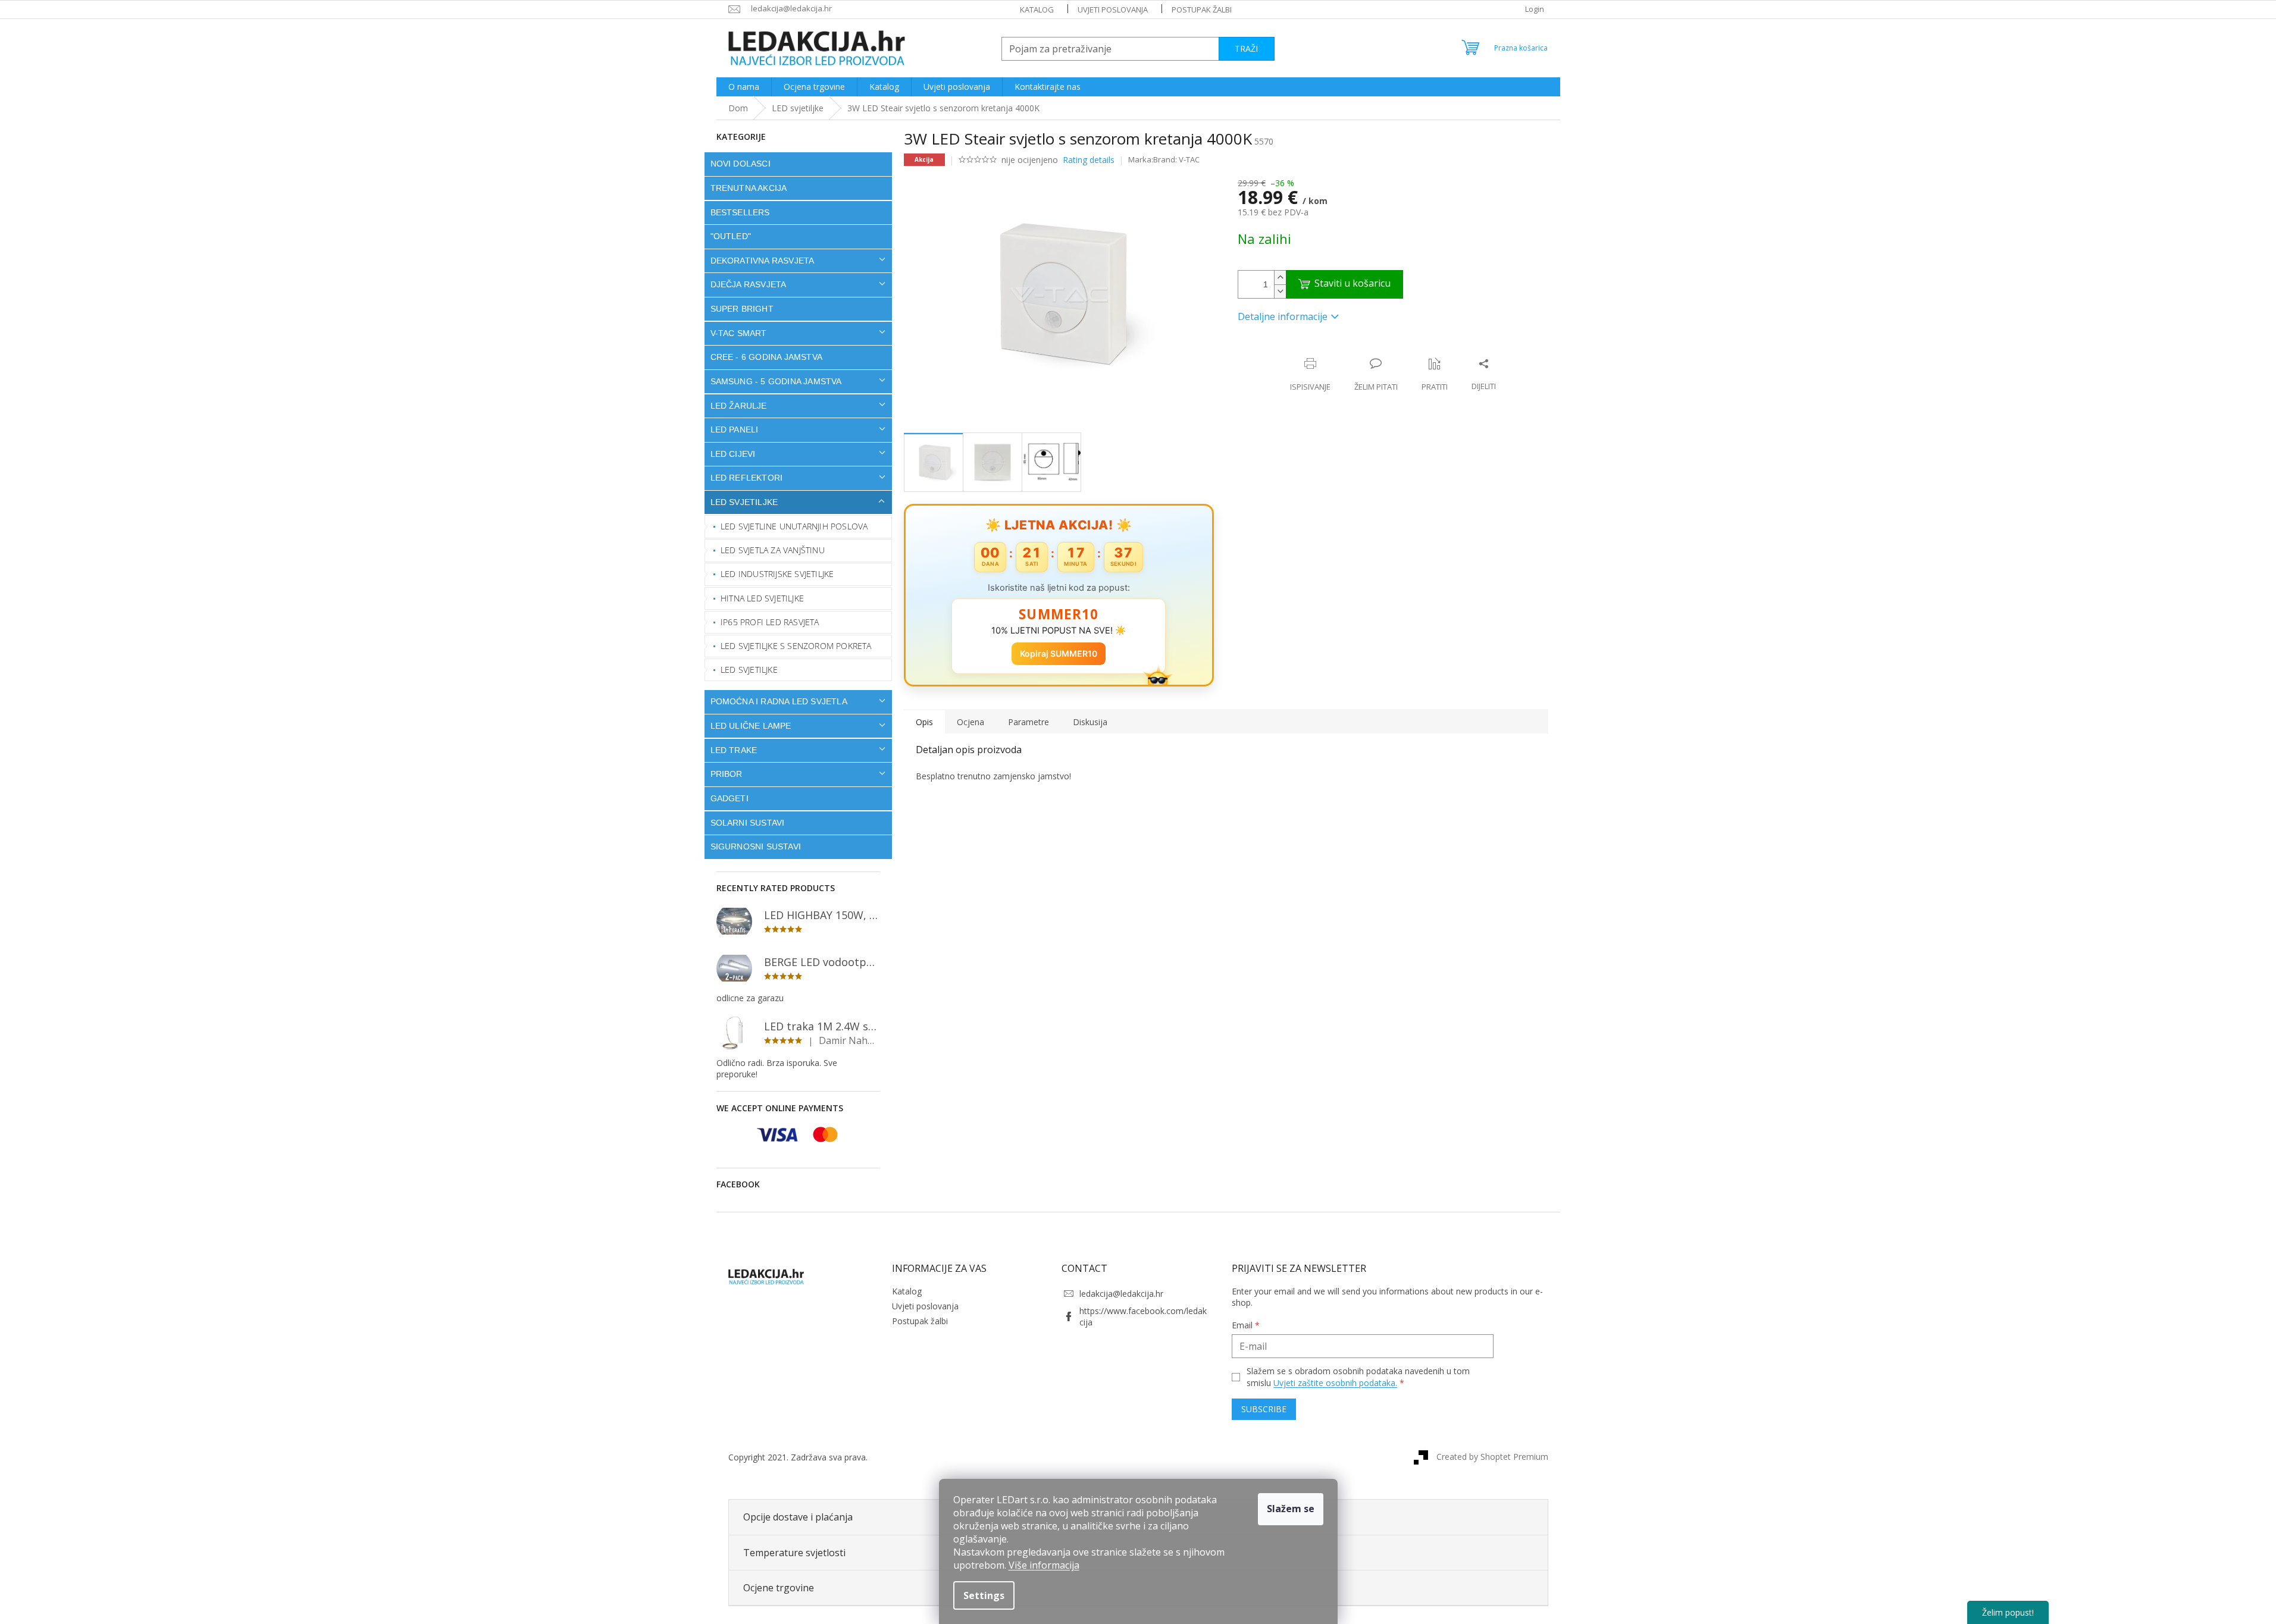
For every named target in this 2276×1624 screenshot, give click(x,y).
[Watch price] (1435, 375)
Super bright (742, 309)
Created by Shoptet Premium (1492, 1457)
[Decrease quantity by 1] (1280, 291)
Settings (984, 1595)
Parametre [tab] (1029, 722)
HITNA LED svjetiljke (762, 598)
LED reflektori (747, 478)
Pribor (727, 774)
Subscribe (1264, 1409)
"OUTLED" (731, 236)
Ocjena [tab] (970, 722)
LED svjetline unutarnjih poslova (794, 526)
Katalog (1037, 10)
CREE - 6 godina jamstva (767, 357)
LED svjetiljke (744, 502)
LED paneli (735, 429)
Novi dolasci (741, 164)
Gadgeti (730, 798)
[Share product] (1484, 375)
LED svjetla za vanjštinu (773, 550)
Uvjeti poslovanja (1113, 10)
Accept (1291, 1509)
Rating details (1089, 160)
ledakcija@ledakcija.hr (1121, 1294)
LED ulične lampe (751, 726)
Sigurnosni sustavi (756, 847)
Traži (1246, 48)
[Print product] (1310, 375)
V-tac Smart (739, 333)
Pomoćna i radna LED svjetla (779, 701)
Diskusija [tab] (1090, 722)
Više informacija (1044, 1565)
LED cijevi (733, 454)
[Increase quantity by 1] (1280, 278)
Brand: (1176, 159)
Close (1315, 351)
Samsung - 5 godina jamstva (776, 381)
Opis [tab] (924, 722)
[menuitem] (744, 87)
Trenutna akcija (749, 188)
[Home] (738, 108)
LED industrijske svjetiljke (777, 574)
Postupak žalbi (1202, 10)
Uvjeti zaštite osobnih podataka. (1335, 1383)
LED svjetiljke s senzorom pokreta (796, 646)
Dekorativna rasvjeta (763, 261)
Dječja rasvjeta (749, 284)
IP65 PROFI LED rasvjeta (770, 622)
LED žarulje (739, 406)
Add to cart (1344, 284)
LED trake (734, 750)
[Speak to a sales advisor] (1376, 375)
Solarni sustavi (748, 823)
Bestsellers (740, 212)
